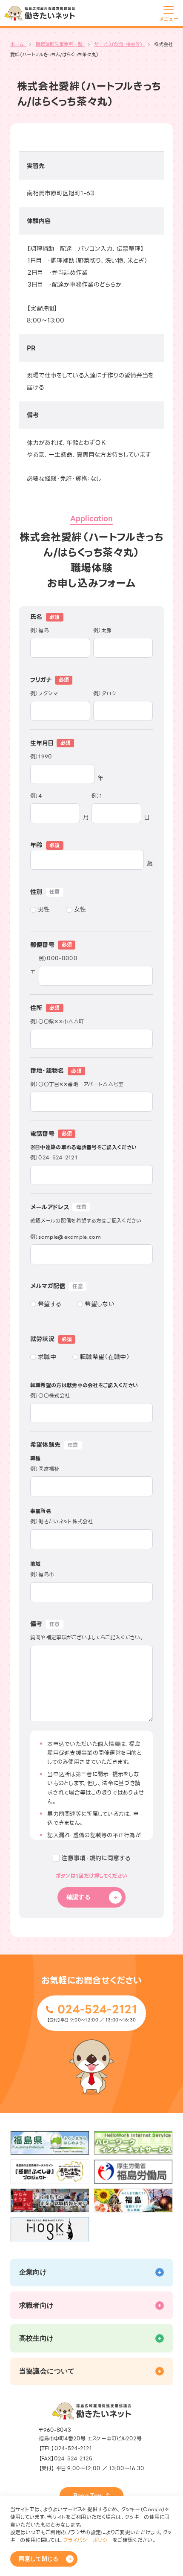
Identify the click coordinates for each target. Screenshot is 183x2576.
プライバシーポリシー (88, 2540)
